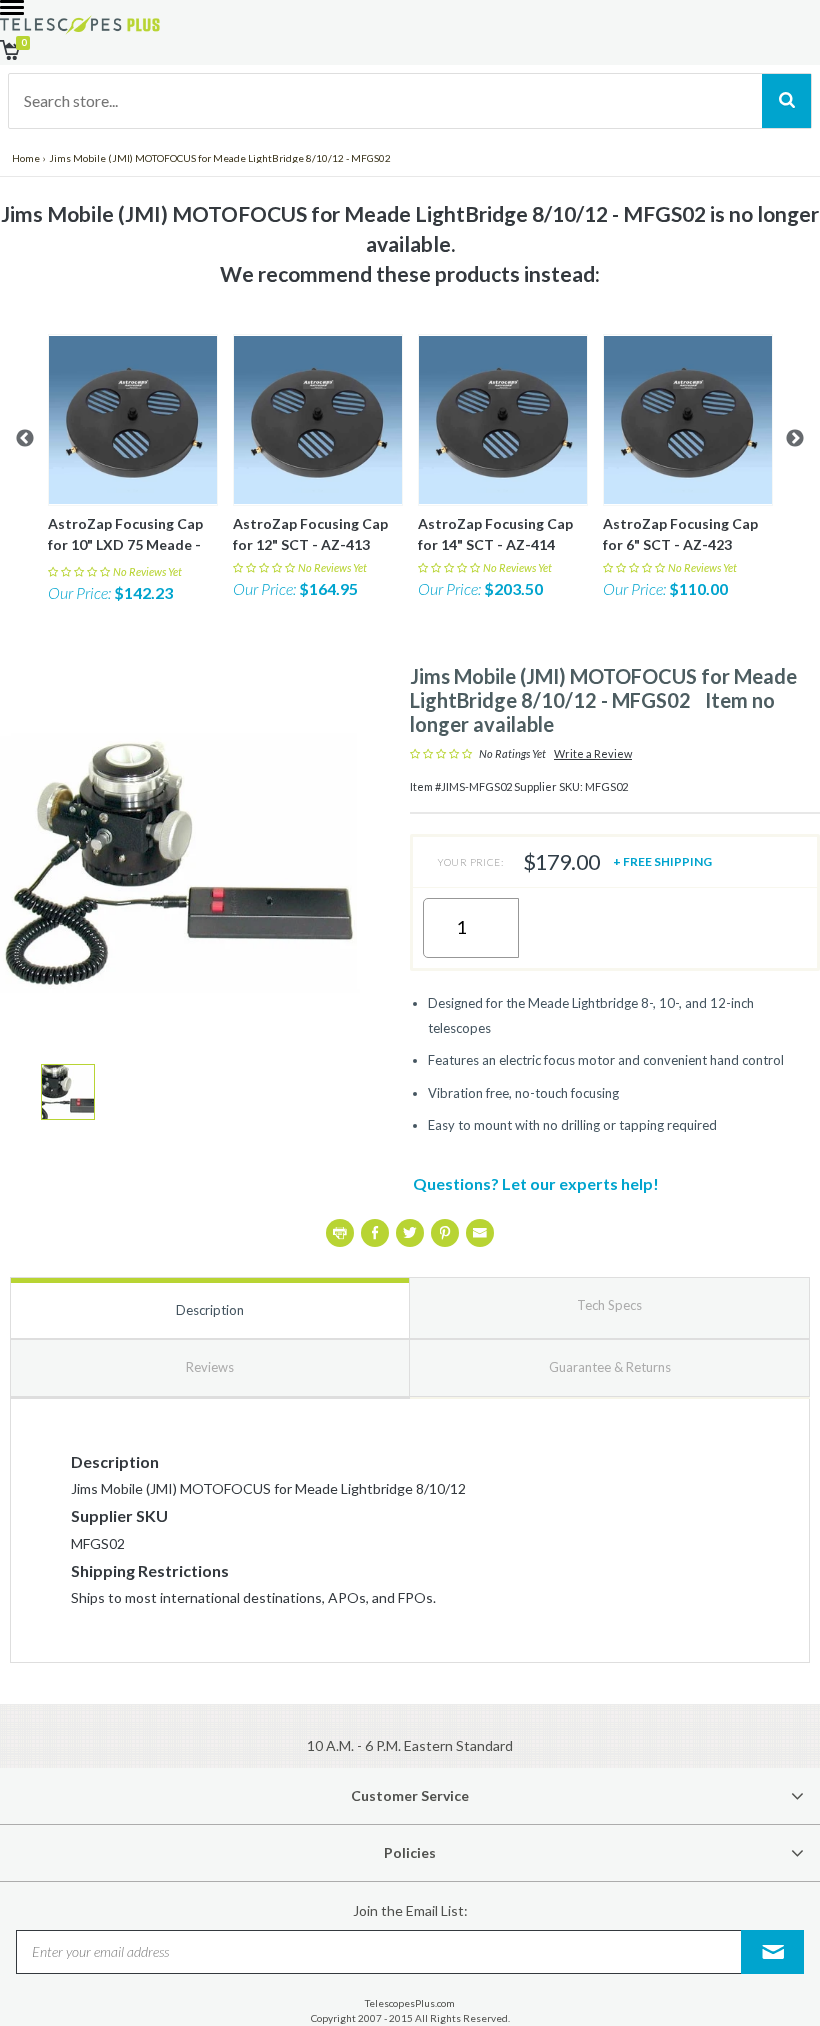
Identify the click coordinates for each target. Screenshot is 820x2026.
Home (26, 158)
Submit (773, 1951)
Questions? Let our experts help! (536, 1183)
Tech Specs (609, 1305)
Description (210, 1310)
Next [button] (795, 439)
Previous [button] (25, 439)
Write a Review (593, 754)
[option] (132, 469)
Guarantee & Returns (610, 1367)
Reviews (210, 1367)
